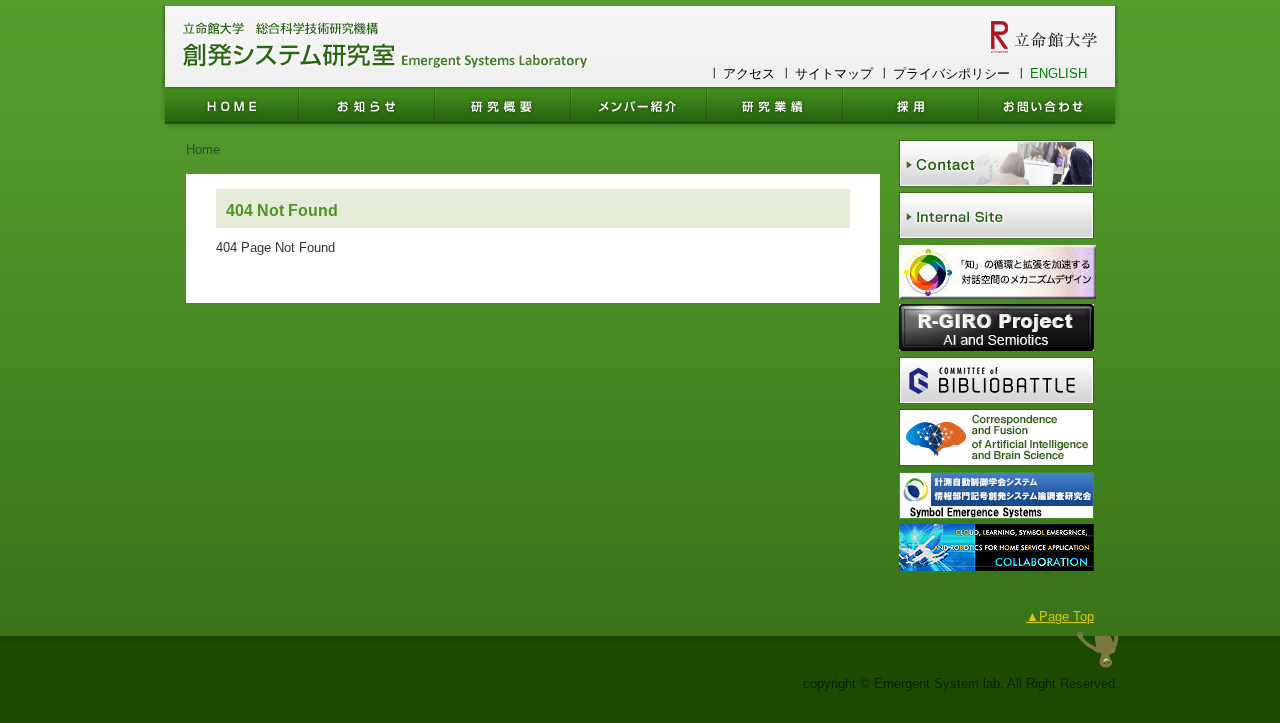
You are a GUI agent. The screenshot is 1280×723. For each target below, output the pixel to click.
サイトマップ (834, 73)
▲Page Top (1060, 616)
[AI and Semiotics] (996, 346)
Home (203, 149)
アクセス (749, 73)
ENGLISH (1058, 73)
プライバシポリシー (951, 73)
